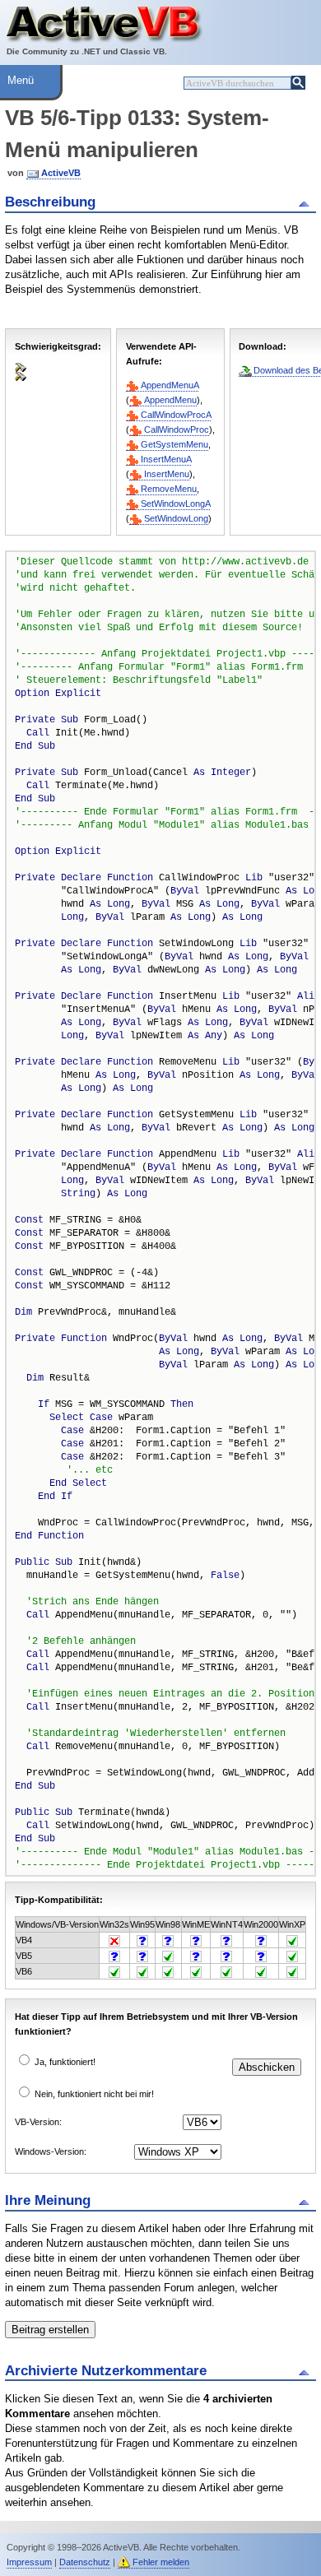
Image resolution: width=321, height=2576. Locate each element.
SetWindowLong (176, 518)
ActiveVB (61, 173)
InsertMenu (167, 474)
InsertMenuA (166, 459)
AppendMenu (170, 400)
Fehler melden (161, 2562)
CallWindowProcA (176, 415)
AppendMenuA (170, 385)
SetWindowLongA (175, 504)
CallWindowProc (177, 429)
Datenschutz (85, 2562)
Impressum (29, 2562)
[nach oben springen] (307, 202)
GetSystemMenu (174, 444)
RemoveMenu (169, 489)
